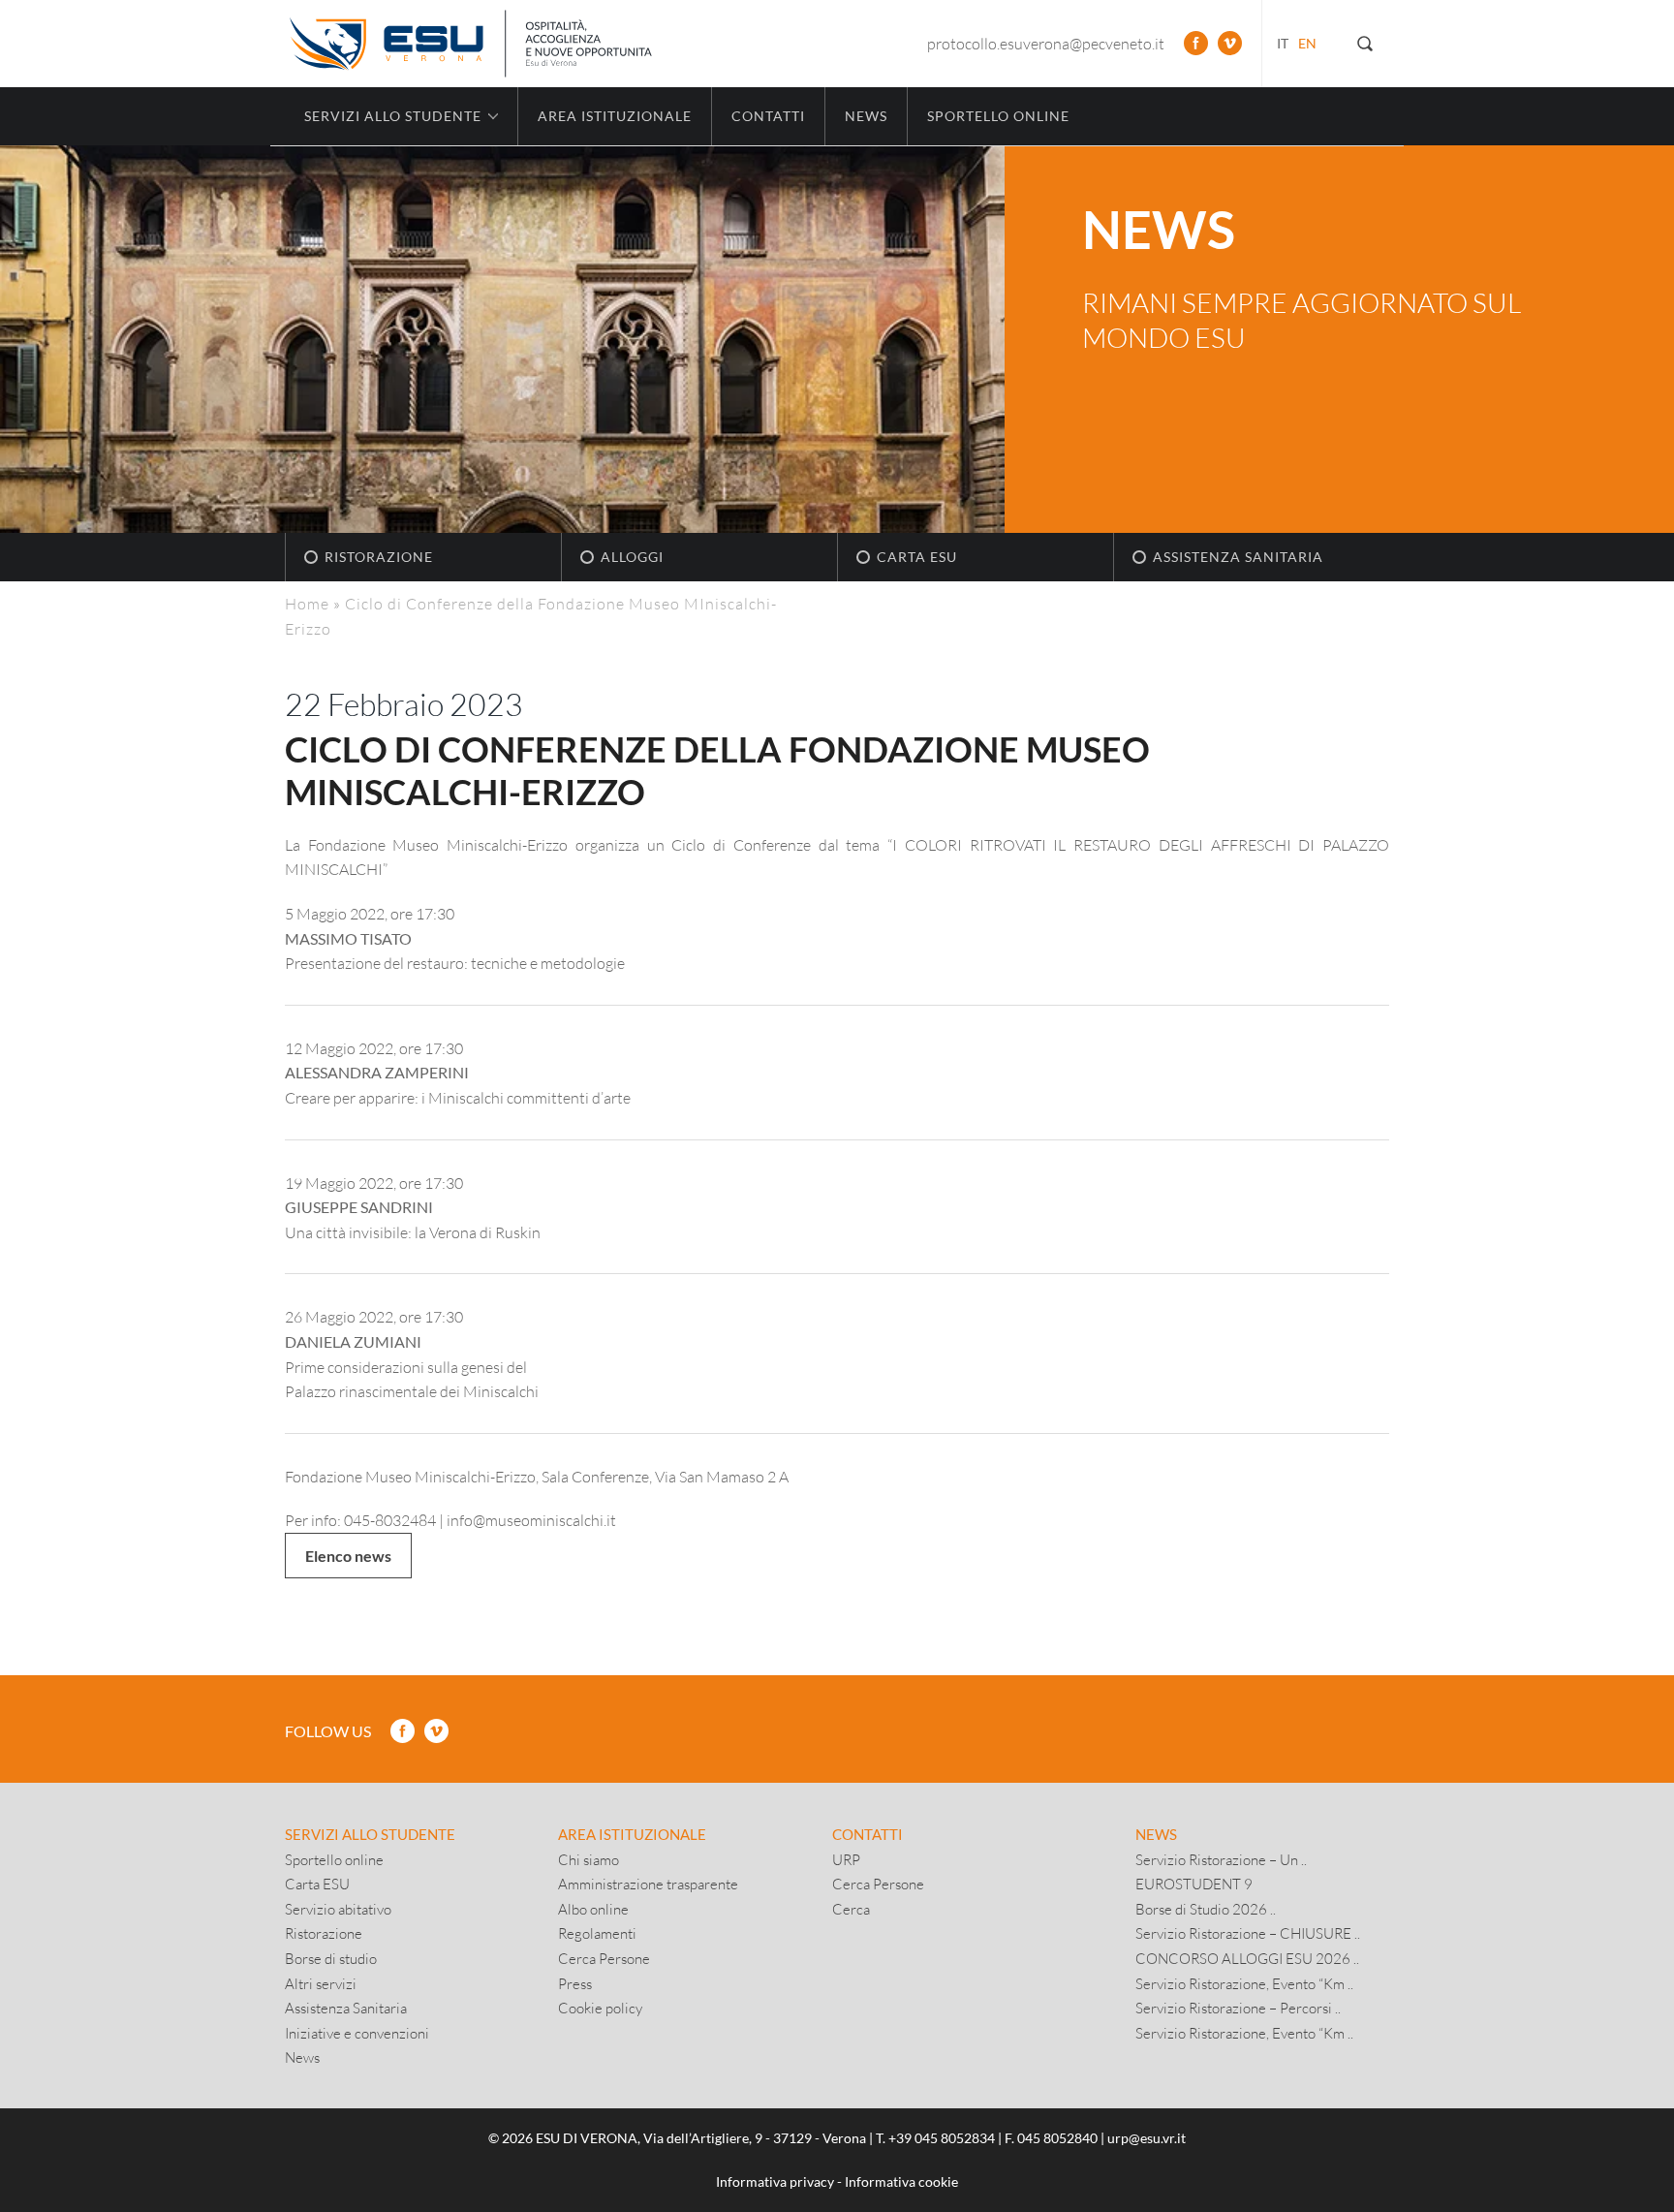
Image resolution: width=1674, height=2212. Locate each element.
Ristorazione (379, 557)
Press (575, 1983)
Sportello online (998, 116)
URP (846, 1859)
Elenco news (348, 1556)
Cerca (851, 1909)
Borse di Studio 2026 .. (1206, 1909)
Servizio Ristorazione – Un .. (1221, 1859)
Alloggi (632, 557)
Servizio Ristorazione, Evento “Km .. (1244, 1983)
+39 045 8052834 (942, 2138)
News (866, 116)
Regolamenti (597, 1933)
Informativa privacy (775, 2181)
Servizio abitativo (338, 1909)
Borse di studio (331, 1958)
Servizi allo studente (370, 1834)
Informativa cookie (901, 2181)
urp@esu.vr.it (1147, 2138)
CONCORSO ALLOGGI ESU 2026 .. (1247, 1958)
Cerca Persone (604, 1958)
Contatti (768, 116)
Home (307, 603)
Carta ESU (917, 557)
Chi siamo (589, 1859)
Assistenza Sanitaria (1238, 557)
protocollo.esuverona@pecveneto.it (1046, 43)
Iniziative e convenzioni (357, 2033)
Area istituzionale (615, 116)
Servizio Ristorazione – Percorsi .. (1238, 2008)
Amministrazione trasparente (648, 1884)
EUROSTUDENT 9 (1194, 1884)
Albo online (593, 1909)
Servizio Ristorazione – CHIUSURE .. (1248, 1933)
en (1307, 43)
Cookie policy (600, 2008)
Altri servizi (321, 1983)
